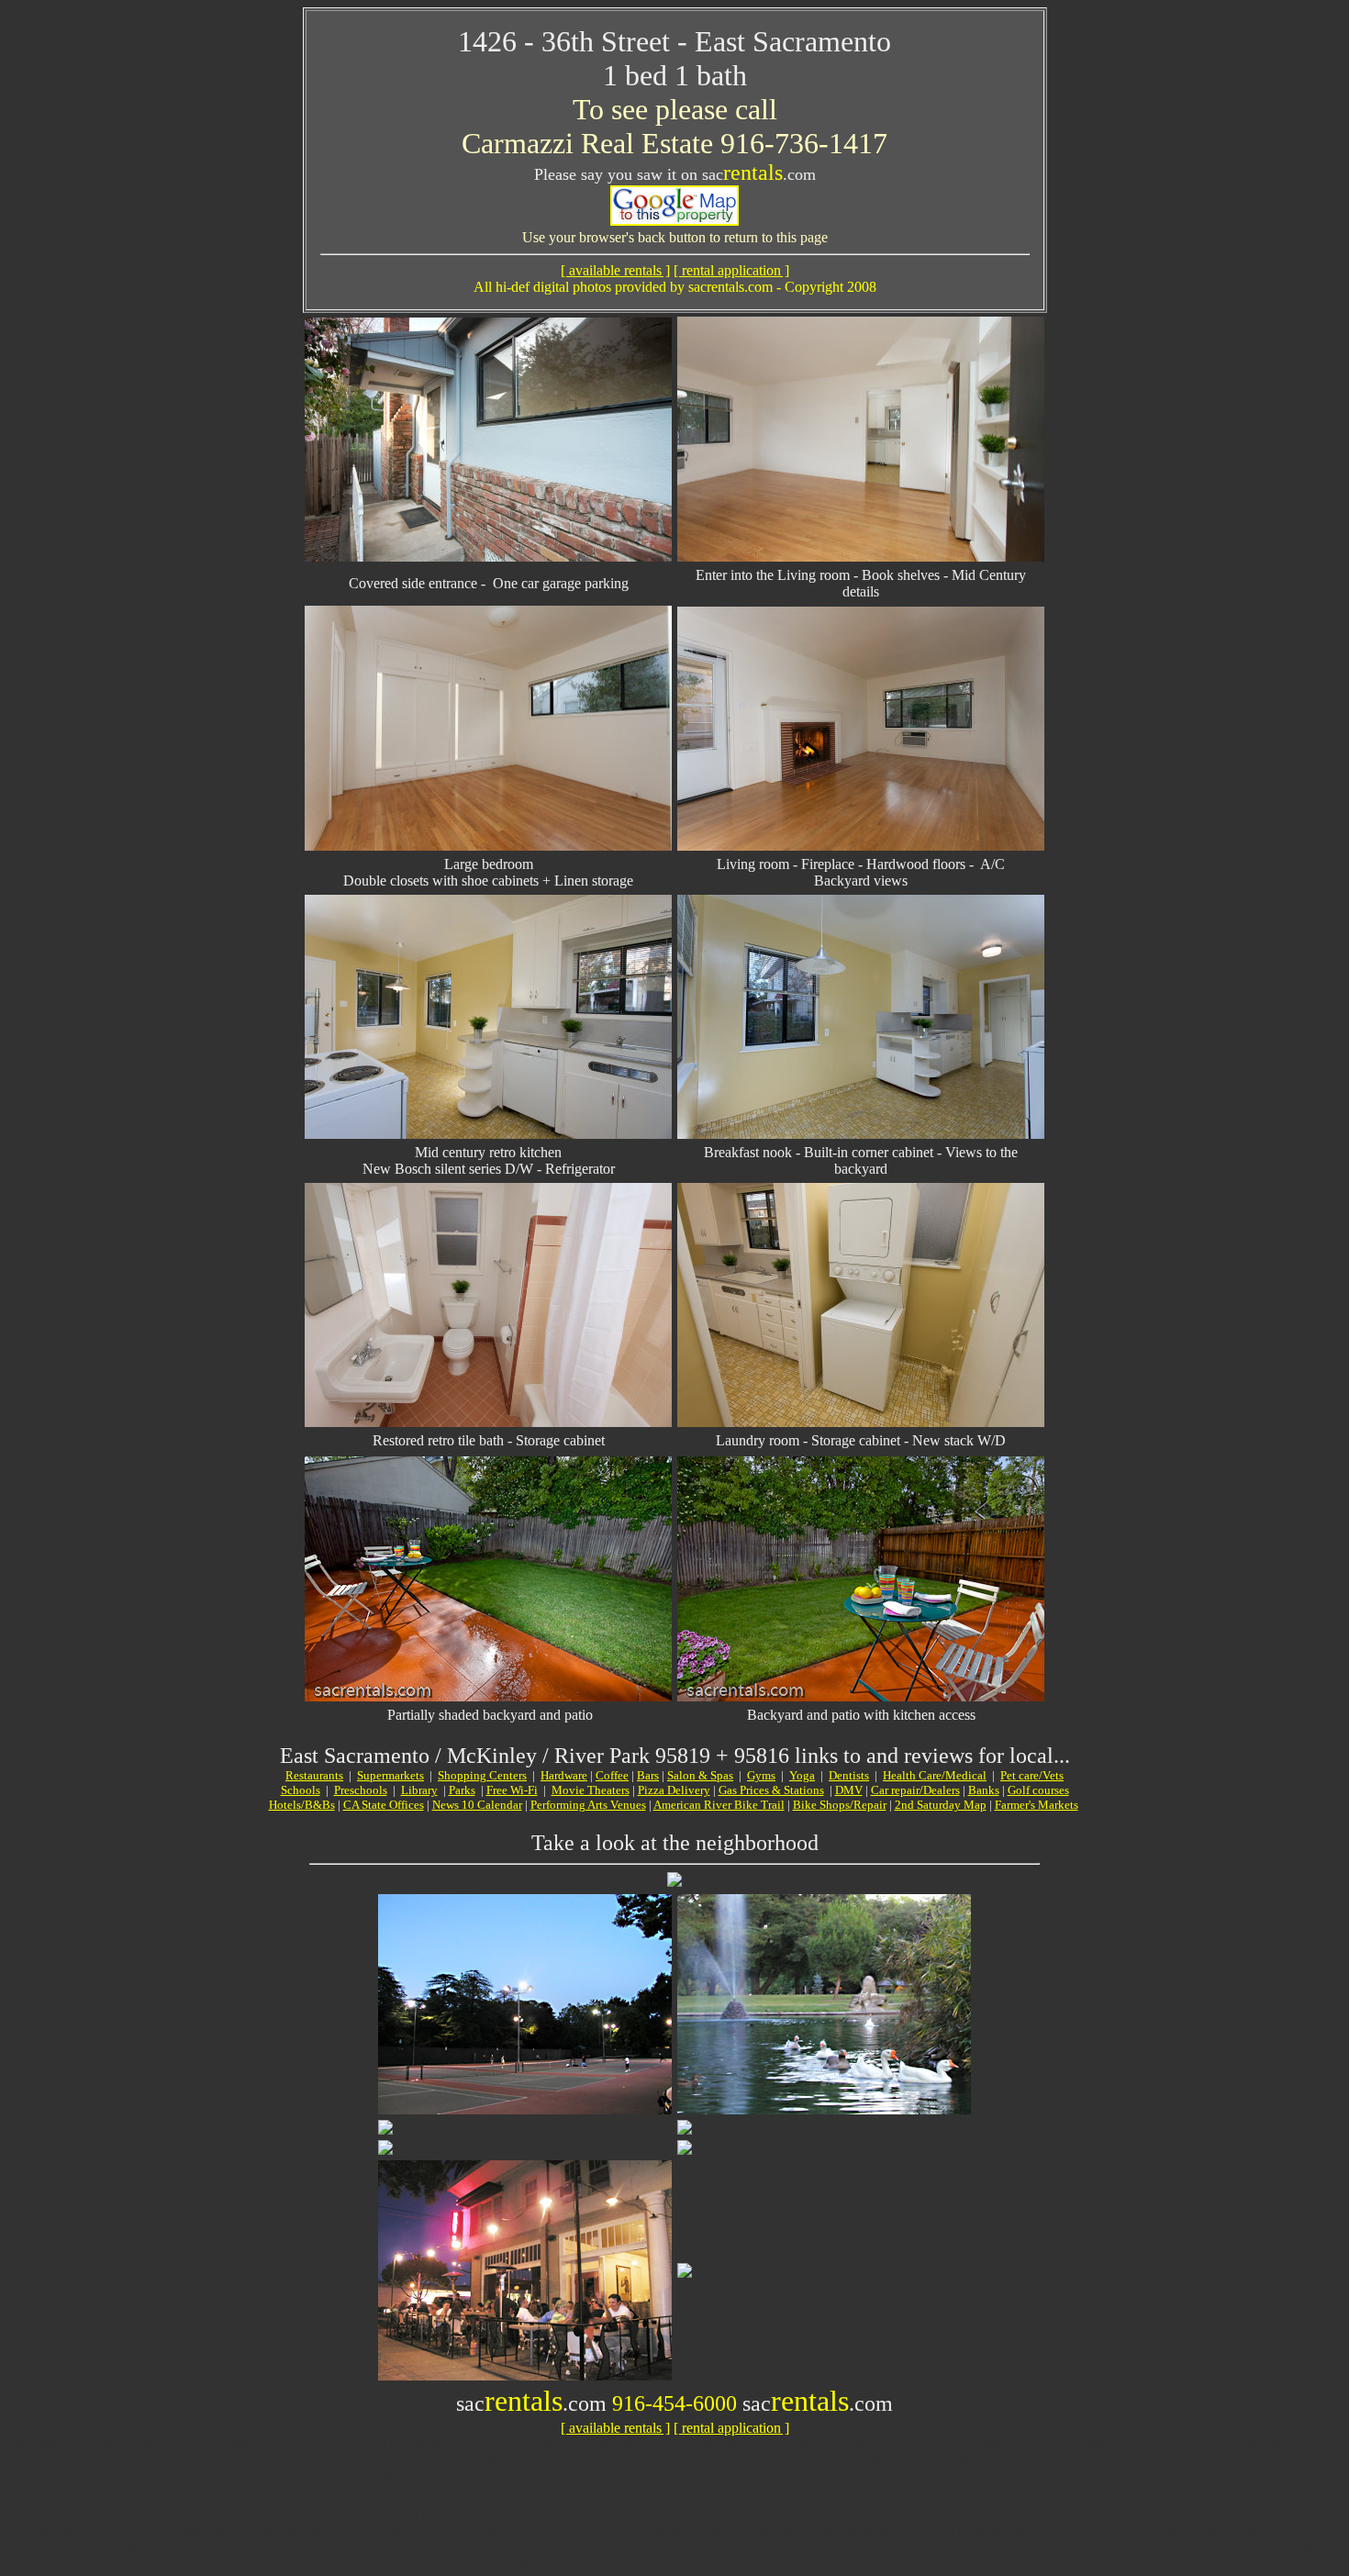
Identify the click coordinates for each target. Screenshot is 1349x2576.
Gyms (761, 1775)
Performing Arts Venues (588, 1805)
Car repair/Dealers (915, 1790)
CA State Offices (384, 1805)
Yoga (802, 1775)
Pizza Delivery (674, 1790)
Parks (462, 1790)
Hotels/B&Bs (302, 1805)
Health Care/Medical (935, 1775)
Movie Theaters (591, 1790)
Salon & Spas (700, 1775)
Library (419, 1790)
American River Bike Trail (719, 1805)
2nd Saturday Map (941, 1805)
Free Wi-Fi (512, 1790)
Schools (301, 1790)
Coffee (612, 1775)
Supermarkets (390, 1775)
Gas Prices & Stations (771, 1790)
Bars (648, 1775)
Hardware (564, 1775)
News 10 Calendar (477, 1805)
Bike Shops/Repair (840, 1805)
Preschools (361, 1790)
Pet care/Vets (1032, 1775)
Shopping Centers (482, 1775)
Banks (984, 1790)
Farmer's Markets (1037, 1805)
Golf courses (1038, 1790)
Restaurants (314, 1775)
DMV (849, 1790)
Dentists (849, 1775)
